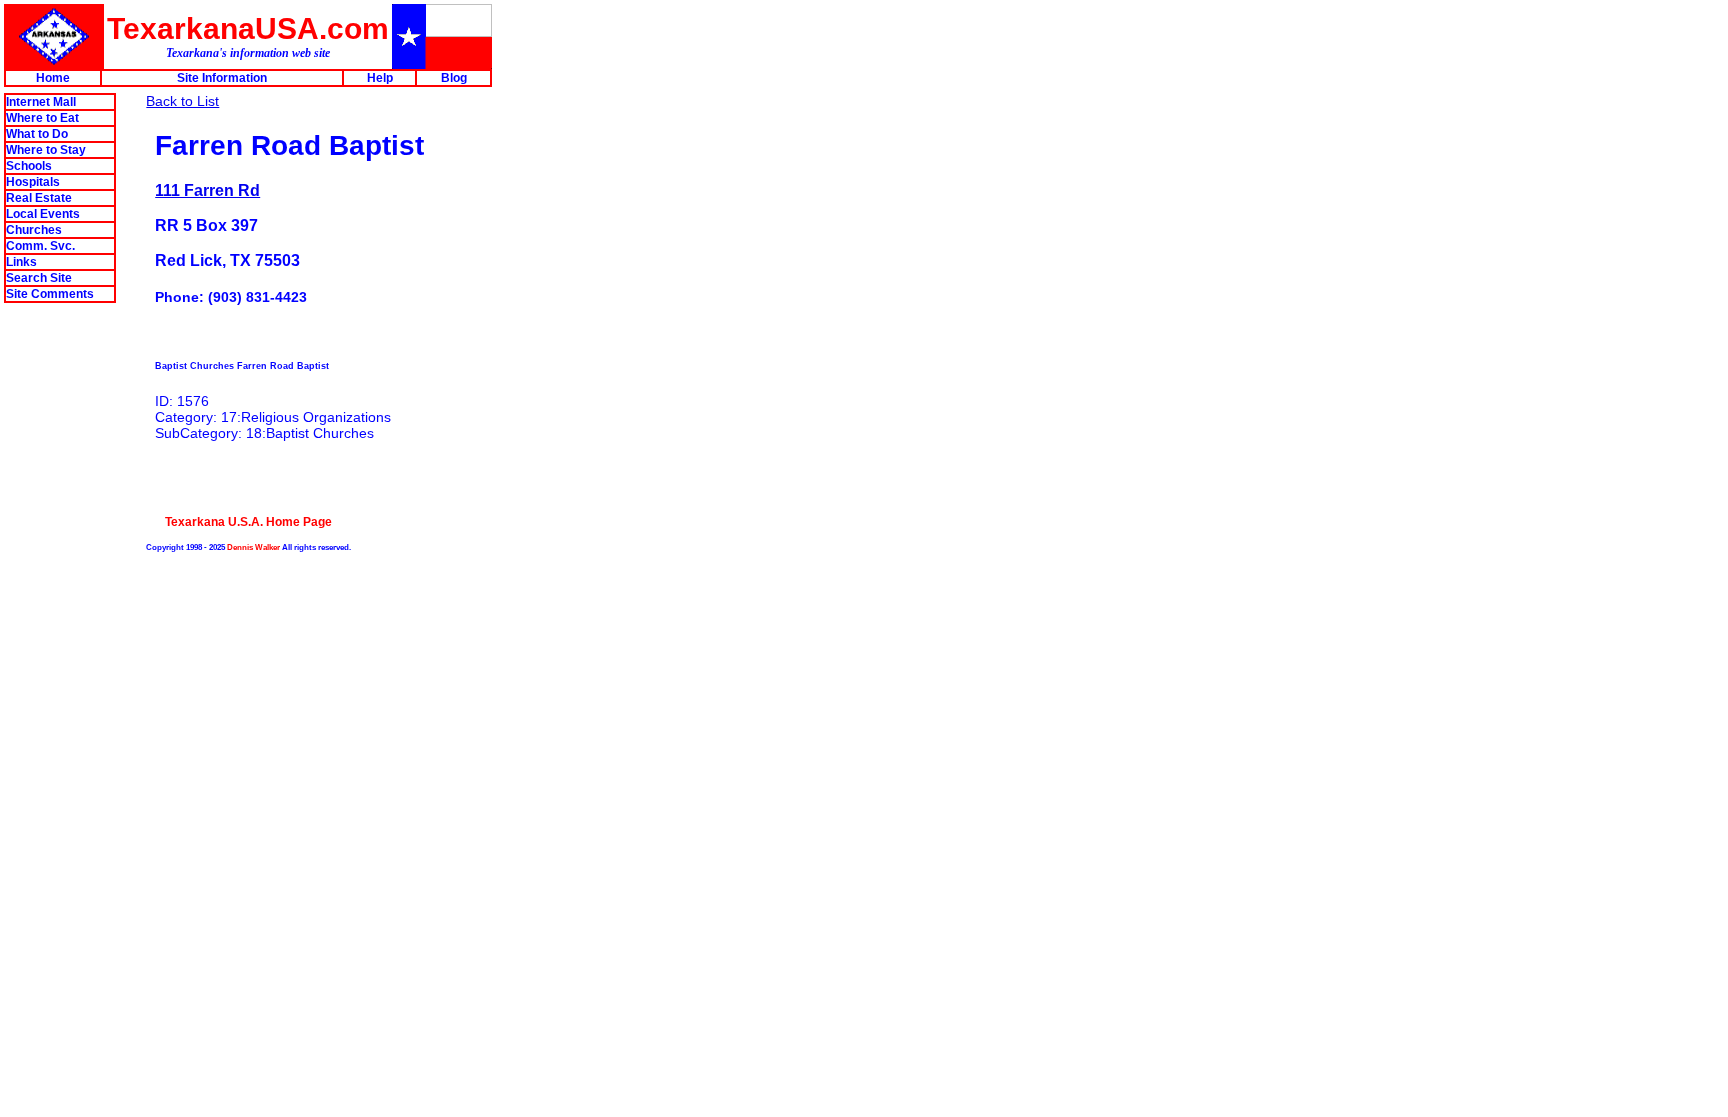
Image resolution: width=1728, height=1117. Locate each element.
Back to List (182, 101)
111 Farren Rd (207, 190)
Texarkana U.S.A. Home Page (248, 521)
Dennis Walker (253, 547)
